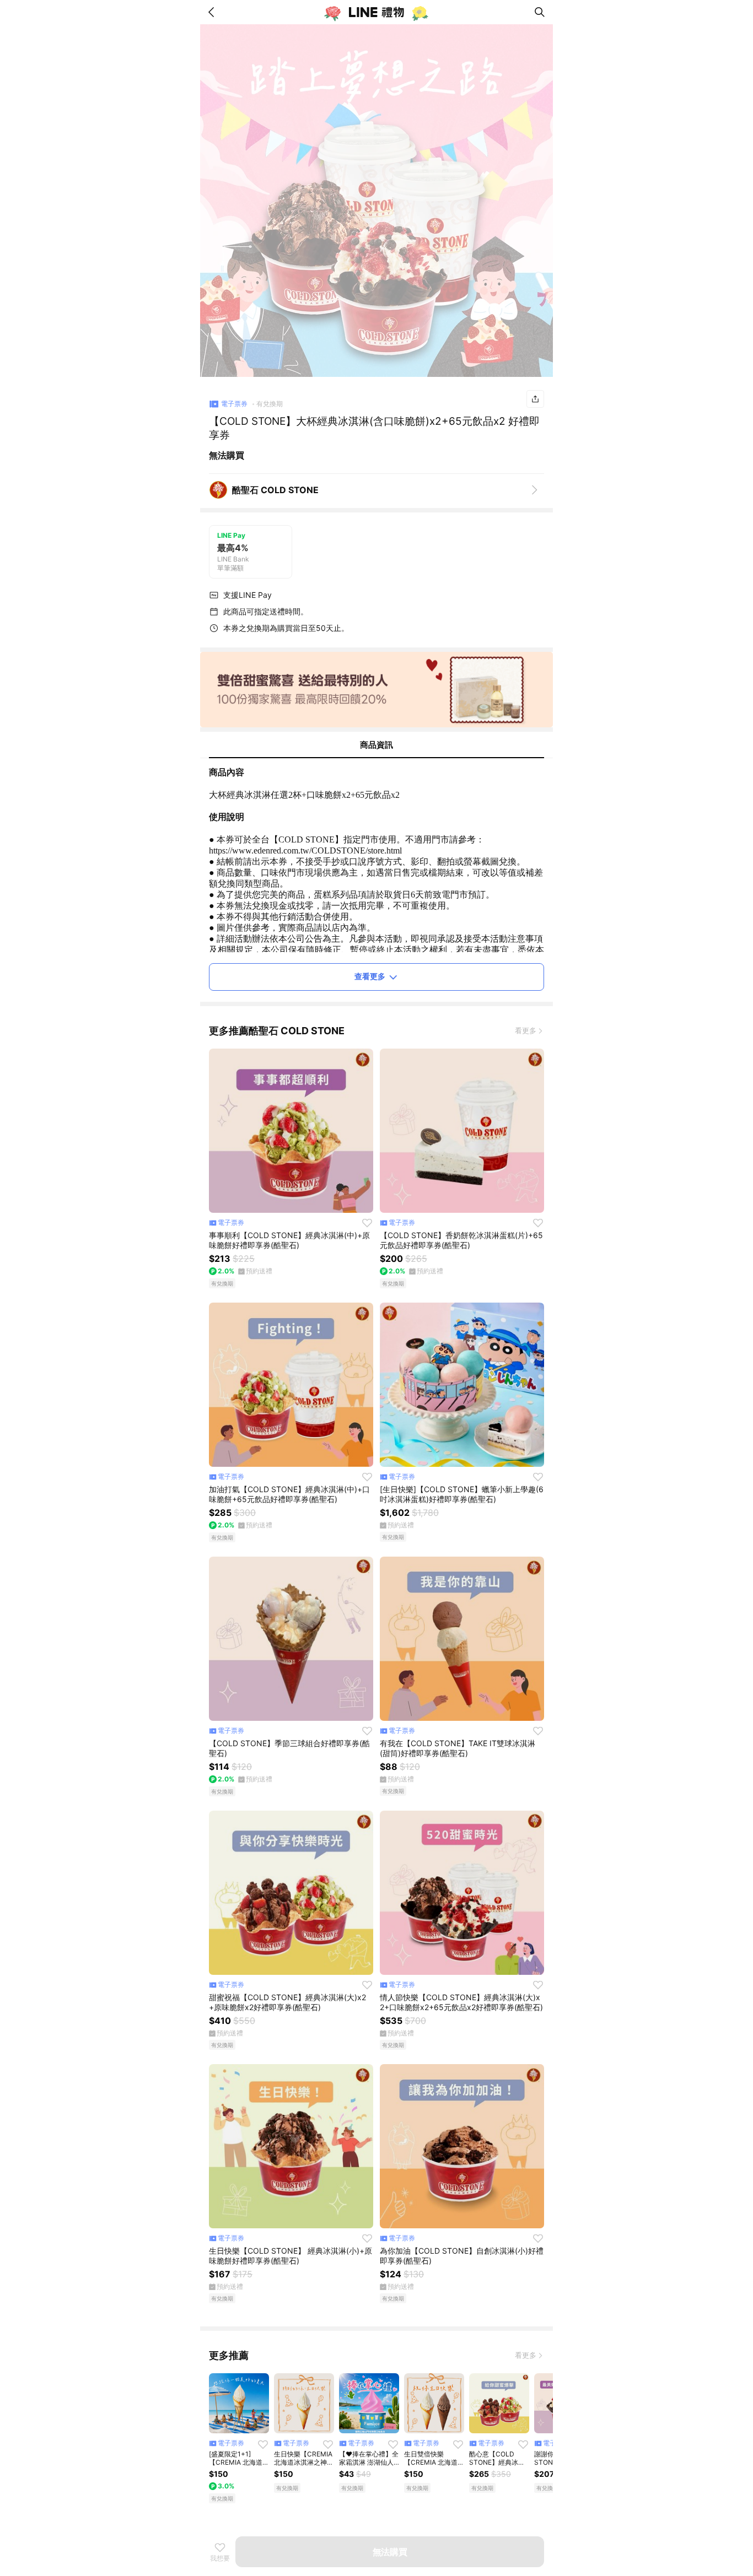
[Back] (213, 12)
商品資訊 (376, 745)
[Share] (535, 399)
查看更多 (370, 976)
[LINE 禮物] (376, 12)
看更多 (526, 1030)
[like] (367, 1223)
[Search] (540, 12)
